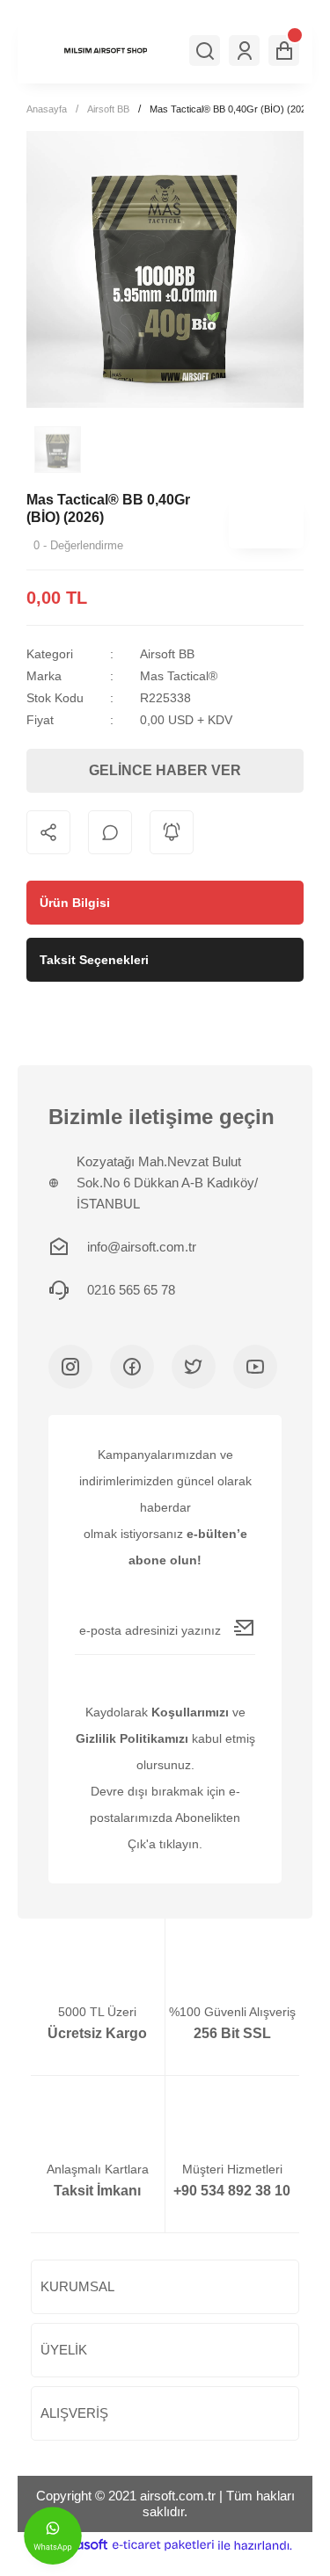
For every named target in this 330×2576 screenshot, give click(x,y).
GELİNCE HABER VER (165, 770)
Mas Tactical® (179, 676)
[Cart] (284, 51)
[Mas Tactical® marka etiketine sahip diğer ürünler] (266, 522)
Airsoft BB (167, 654)
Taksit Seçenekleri (94, 960)
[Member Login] (244, 51)
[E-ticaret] (163, 2545)
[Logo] (106, 51)
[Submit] (245, 1628)
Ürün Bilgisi (75, 903)
